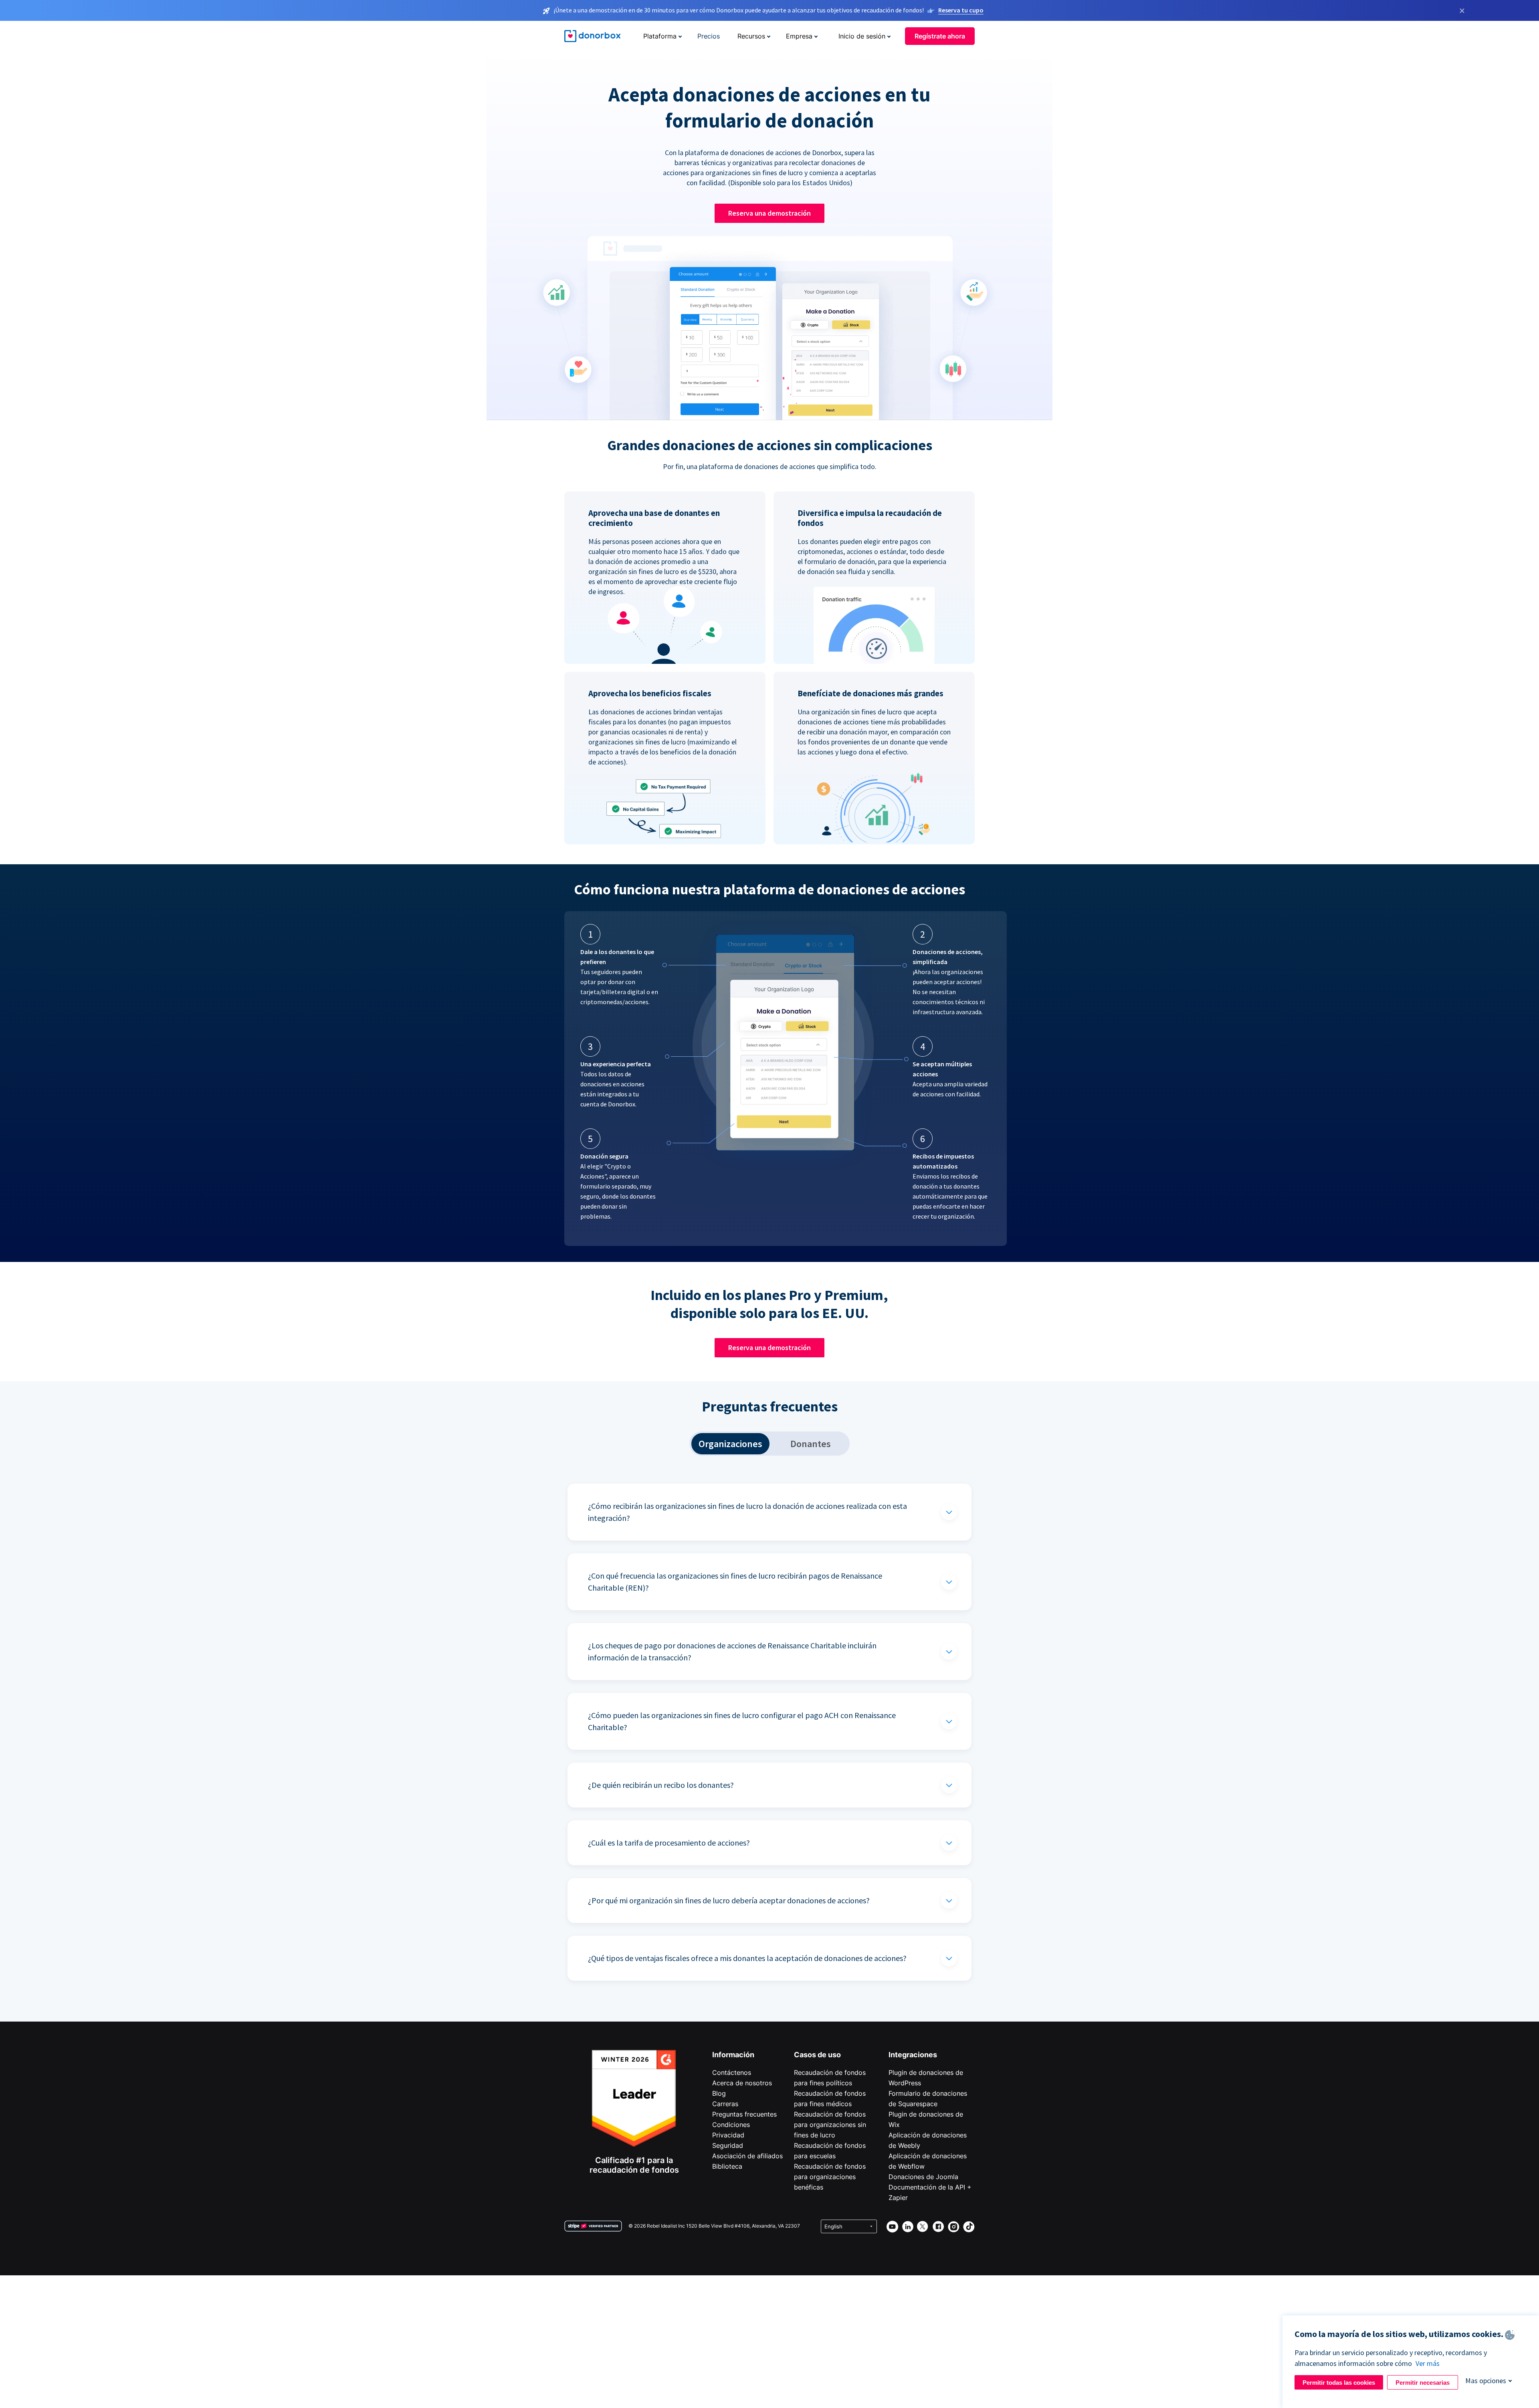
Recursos (751, 36)
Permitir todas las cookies (1339, 2383)
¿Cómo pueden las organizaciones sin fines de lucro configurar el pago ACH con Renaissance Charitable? (742, 1721)
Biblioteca (727, 2166)
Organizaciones (730, 1444)
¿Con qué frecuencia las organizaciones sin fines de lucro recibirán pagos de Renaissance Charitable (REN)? (735, 1582)
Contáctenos (732, 2072)
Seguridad (728, 2145)
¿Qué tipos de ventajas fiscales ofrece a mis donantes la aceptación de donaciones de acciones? (747, 1958)
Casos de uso (817, 2055)
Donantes (811, 1444)
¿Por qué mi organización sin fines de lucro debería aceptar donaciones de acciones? (729, 1900)
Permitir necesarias (1423, 2383)
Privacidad (728, 2135)
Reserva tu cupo (961, 10)
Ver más (1428, 2363)
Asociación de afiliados (747, 2156)
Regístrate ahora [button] (940, 36)
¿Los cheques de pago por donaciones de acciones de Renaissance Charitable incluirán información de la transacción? (732, 1651)
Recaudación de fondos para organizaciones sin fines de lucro (830, 2125)
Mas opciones (1486, 2381)
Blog (719, 2093)
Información (733, 2055)
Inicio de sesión (862, 36)
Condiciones (731, 2125)
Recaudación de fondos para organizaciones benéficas (830, 2177)
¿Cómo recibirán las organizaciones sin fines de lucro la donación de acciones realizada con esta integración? (747, 1512)
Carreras (725, 2104)
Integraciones (913, 2055)
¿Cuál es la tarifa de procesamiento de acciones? (669, 1843)
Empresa (799, 36)
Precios (709, 36)
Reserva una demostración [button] (769, 213)
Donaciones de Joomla (923, 2177)
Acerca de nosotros (742, 2083)
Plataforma (660, 36)
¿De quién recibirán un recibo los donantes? (661, 1785)
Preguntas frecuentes (744, 2114)
